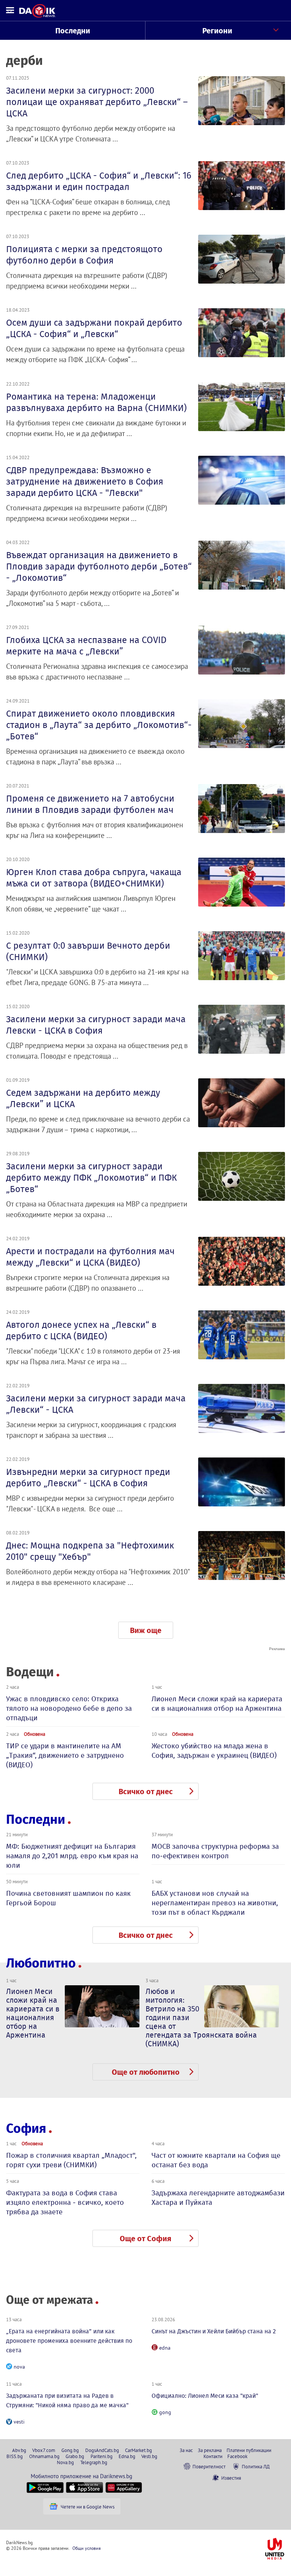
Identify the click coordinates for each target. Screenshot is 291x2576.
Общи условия (87, 2548)
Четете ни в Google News (88, 2507)
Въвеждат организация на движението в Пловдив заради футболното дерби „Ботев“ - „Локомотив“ (99, 566)
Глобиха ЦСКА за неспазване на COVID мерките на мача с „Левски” (86, 646)
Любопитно (41, 1963)
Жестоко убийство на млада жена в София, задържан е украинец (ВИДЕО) (214, 1751)
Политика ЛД (256, 2466)
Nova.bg (65, 2462)
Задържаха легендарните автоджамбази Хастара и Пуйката (218, 2198)
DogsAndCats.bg (102, 2450)
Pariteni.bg (102, 2456)
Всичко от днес (146, 1792)
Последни (73, 31)
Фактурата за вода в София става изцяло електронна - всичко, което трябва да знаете (65, 2202)
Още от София (145, 2239)
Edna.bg (127, 2456)
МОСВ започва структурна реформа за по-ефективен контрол (215, 1851)
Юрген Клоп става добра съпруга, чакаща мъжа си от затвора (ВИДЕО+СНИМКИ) (94, 878)
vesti (19, 2422)
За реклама (210, 2450)
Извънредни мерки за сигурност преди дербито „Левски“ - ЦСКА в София (88, 1478)
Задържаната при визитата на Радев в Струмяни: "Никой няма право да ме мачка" (67, 2400)
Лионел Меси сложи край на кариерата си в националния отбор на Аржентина (217, 1704)
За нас (186, 2450)
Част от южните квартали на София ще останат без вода (216, 2160)
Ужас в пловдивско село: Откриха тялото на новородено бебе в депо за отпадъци (69, 1708)
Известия (231, 2478)
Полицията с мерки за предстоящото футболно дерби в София (84, 255)
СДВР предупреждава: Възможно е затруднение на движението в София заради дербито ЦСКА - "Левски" (85, 482)
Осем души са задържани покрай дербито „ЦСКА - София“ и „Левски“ (94, 328)
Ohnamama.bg (44, 2456)
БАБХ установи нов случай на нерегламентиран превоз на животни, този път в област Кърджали (215, 1903)
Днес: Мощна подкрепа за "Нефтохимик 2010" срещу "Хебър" (90, 1551)
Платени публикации (249, 2450)
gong (165, 2412)
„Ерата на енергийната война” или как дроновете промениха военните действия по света (69, 2341)
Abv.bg (19, 2450)
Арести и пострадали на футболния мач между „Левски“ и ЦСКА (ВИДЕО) (90, 1257)
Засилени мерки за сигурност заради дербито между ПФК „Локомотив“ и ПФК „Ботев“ (92, 1178)
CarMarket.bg (138, 2450)
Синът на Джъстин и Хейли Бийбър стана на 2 (214, 2331)
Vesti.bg (149, 2456)
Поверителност (209, 2466)
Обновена (34, 1734)
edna (165, 2348)
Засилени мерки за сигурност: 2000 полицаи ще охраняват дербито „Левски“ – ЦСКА (97, 102)
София (26, 2128)
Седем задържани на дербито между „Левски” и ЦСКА (83, 1098)
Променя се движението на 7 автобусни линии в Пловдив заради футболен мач (90, 804)
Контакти (213, 2456)
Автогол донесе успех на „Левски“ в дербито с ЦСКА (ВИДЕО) (81, 1330)
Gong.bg (70, 2450)
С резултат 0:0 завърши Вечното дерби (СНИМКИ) (88, 951)
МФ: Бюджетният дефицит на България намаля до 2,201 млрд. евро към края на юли (72, 1856)
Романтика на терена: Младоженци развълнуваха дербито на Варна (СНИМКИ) (96, 402)
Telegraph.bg (94, 2462)
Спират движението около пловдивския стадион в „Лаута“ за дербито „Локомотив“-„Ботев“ (99, 725)
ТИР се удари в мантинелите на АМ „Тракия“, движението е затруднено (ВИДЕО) (65, 1755)
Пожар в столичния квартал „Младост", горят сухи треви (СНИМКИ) (71, 2160)
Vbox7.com (44, 2450)
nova (19, 2367)
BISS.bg (15, 2456)
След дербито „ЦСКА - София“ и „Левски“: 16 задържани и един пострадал (99, 181)
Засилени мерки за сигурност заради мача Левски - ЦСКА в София (96, 1025)
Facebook (237, 2456)
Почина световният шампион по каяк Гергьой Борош (68, 1898)
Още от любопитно (146, 2072)
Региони (217, 31)
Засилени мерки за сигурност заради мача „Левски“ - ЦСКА (96, 1404)
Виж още (146, 1630)
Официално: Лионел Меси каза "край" (205, 2396)
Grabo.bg (75, 2456)
